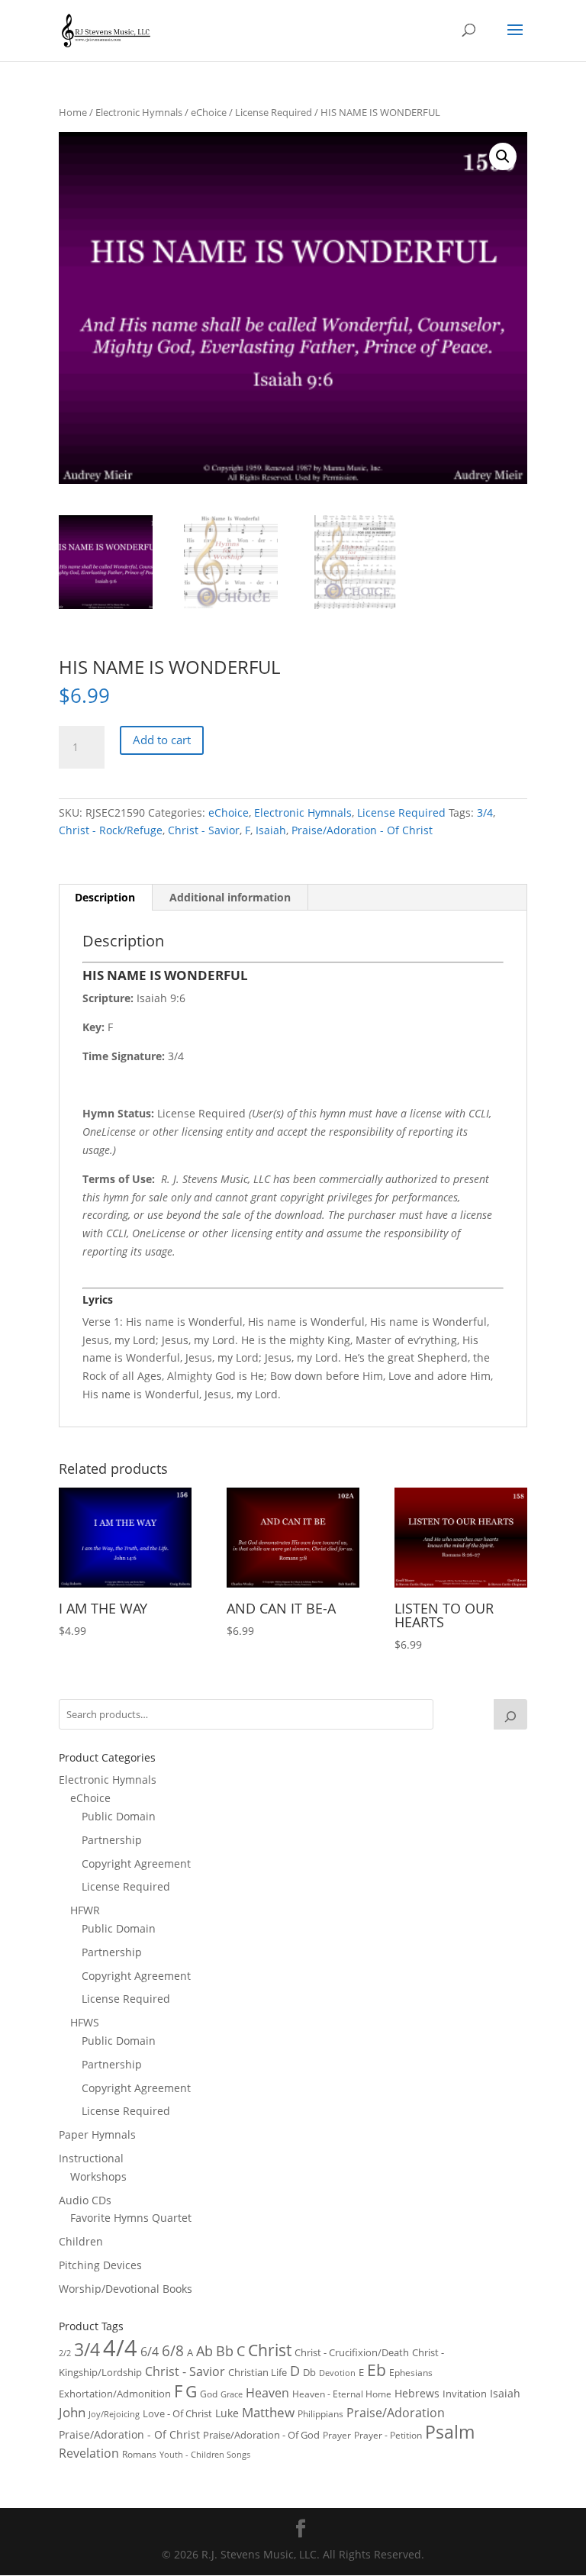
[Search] (510, 1714)
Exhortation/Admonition (115, 2394)
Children (81, 2241)
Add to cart (162, 740)
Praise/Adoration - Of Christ (362, 830)
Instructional (91, 2158)
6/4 (150, 2352)
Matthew (268, 2412)
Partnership (112, 1840)
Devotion (337, 2373)
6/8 (173, 2350)
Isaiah (271, 830)
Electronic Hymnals (139, 112)
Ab (204, 2351)
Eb (377, 2370)
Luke (227, 2413)
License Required (274, 112)
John (72, 2412)
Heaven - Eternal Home (342, 2394)
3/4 (485, 812)
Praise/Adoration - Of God (261, 2435)
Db (309, 2372)
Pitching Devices (100, 2265)
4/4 (120, 2348)
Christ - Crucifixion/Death (352, 2352)
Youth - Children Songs (205, 2455)
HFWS (85, 2022)
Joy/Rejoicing (114, 2414)
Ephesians (411, 2373)
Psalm (450, 2432)
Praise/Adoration (396, 2413)
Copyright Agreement (136, 1863)
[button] (503, 156)
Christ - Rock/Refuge (111, 830)
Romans (139, 2454)
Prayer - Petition (388, 2435)
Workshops (98, 2176)
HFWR (85, 1910)
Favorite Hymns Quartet (131, 2218)
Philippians (320, 2414)
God (209, 2394)
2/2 (65, 2353)
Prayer (337, 2435)
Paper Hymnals (97, 2134)
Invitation (465, 2394)
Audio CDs (85, 2200)
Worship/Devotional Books (126, 2289)
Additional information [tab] (230, 897)
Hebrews (417, 2393)
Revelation (89, 2453)
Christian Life (258, 2372)
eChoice (209, 112)
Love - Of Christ (177, 2413)
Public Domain (119, 1816)
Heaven (267, 2393)
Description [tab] (105, 897)
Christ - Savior (204, 830)
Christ (270, 2350)
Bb (225, 2351)
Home (73, 112)
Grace (232, 2394)
